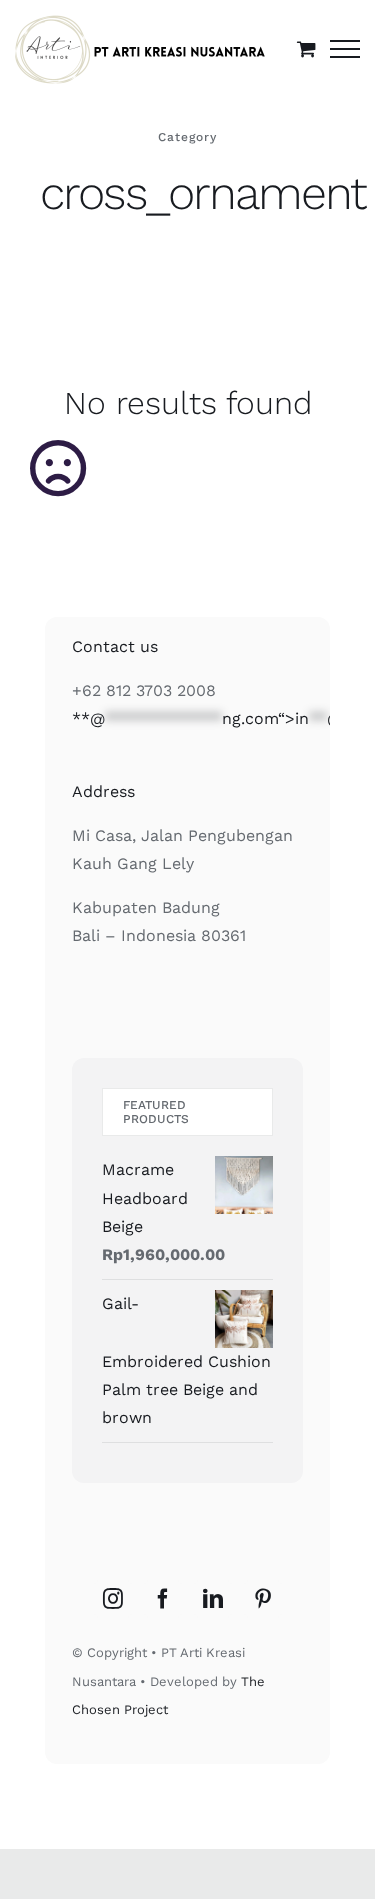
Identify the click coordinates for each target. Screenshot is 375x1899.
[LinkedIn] (213, 1599)
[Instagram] (113, 1599)
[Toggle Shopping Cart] (306, 48)
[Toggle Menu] (345, 49)
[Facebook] (163, 1599)
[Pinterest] (263, 1599)
